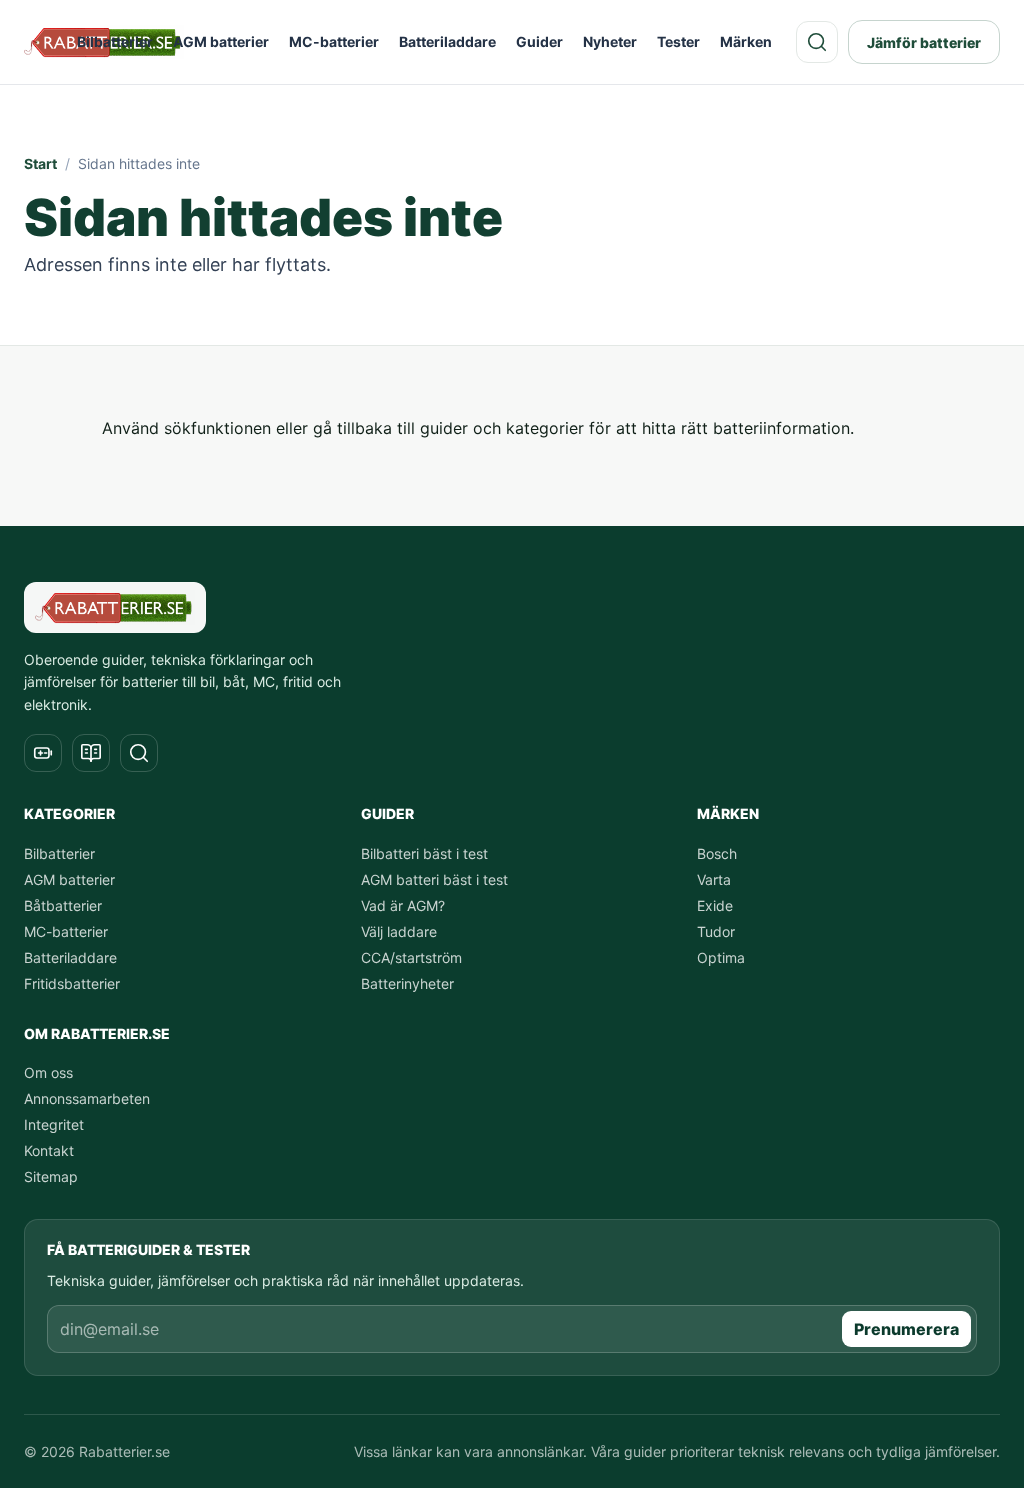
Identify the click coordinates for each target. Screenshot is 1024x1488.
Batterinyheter (407, 983)
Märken (746, 41)
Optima (721, 957)
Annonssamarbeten (87, 1098)
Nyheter (610, 41)
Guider (539, 41)
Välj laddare (399, 931)
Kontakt (49, 1150)
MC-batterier (334, 41)
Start (40, 163)
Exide (715, 905)
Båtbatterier (63, 905)
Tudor (716, 931)
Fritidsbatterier (72, 983)
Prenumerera (906, 1329)
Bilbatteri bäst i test (424, 853)
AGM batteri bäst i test (434, 879)
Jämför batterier (924, 42)
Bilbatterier (115, 41)
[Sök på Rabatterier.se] (817, 42)
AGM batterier (221, 41)
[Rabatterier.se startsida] (115, 607)
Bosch (717, 853)
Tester (678, 41)
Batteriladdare (447, 41)
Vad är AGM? (403, 905)
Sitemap (51, 1176)
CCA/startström (411, 957)
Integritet (54, 1124)
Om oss (48, 1072)
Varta (714, 879)
